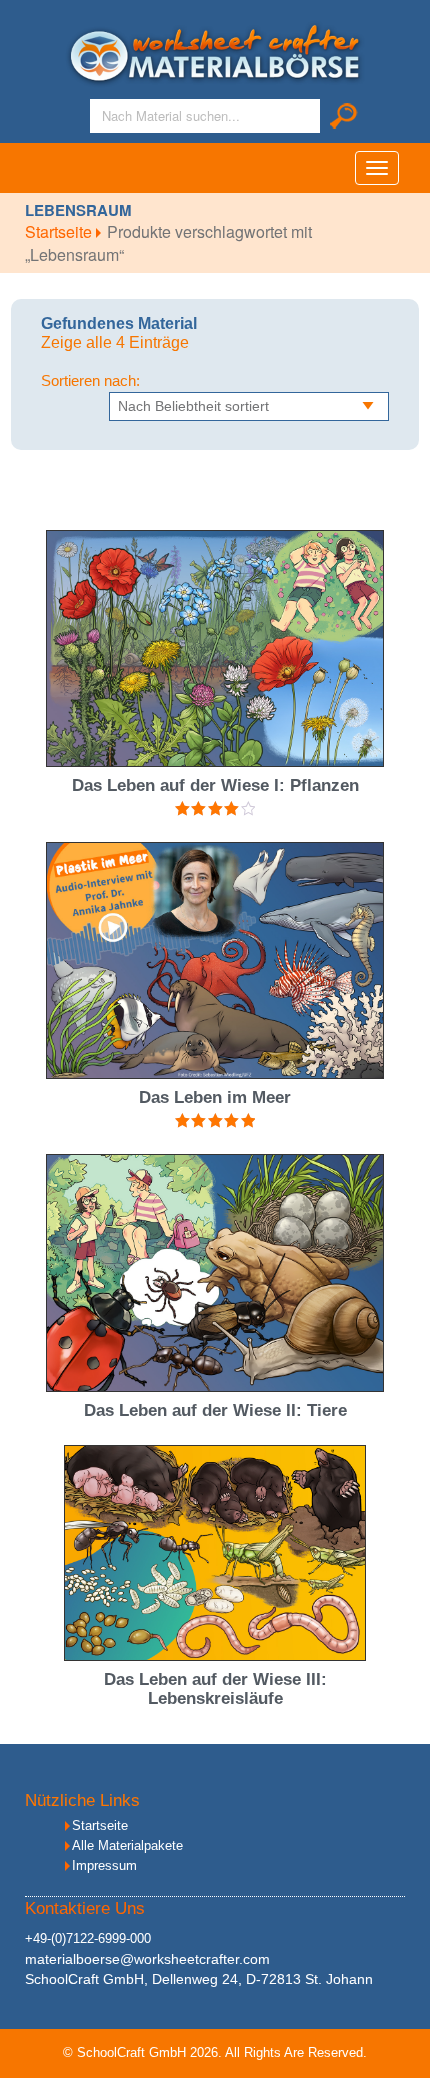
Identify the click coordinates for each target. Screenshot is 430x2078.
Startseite (60, 231)
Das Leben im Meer (215, 1097)
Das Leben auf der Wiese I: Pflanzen (215, 785)
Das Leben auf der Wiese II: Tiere (215, 1410)
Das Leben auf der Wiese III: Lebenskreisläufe (215, 1689)
